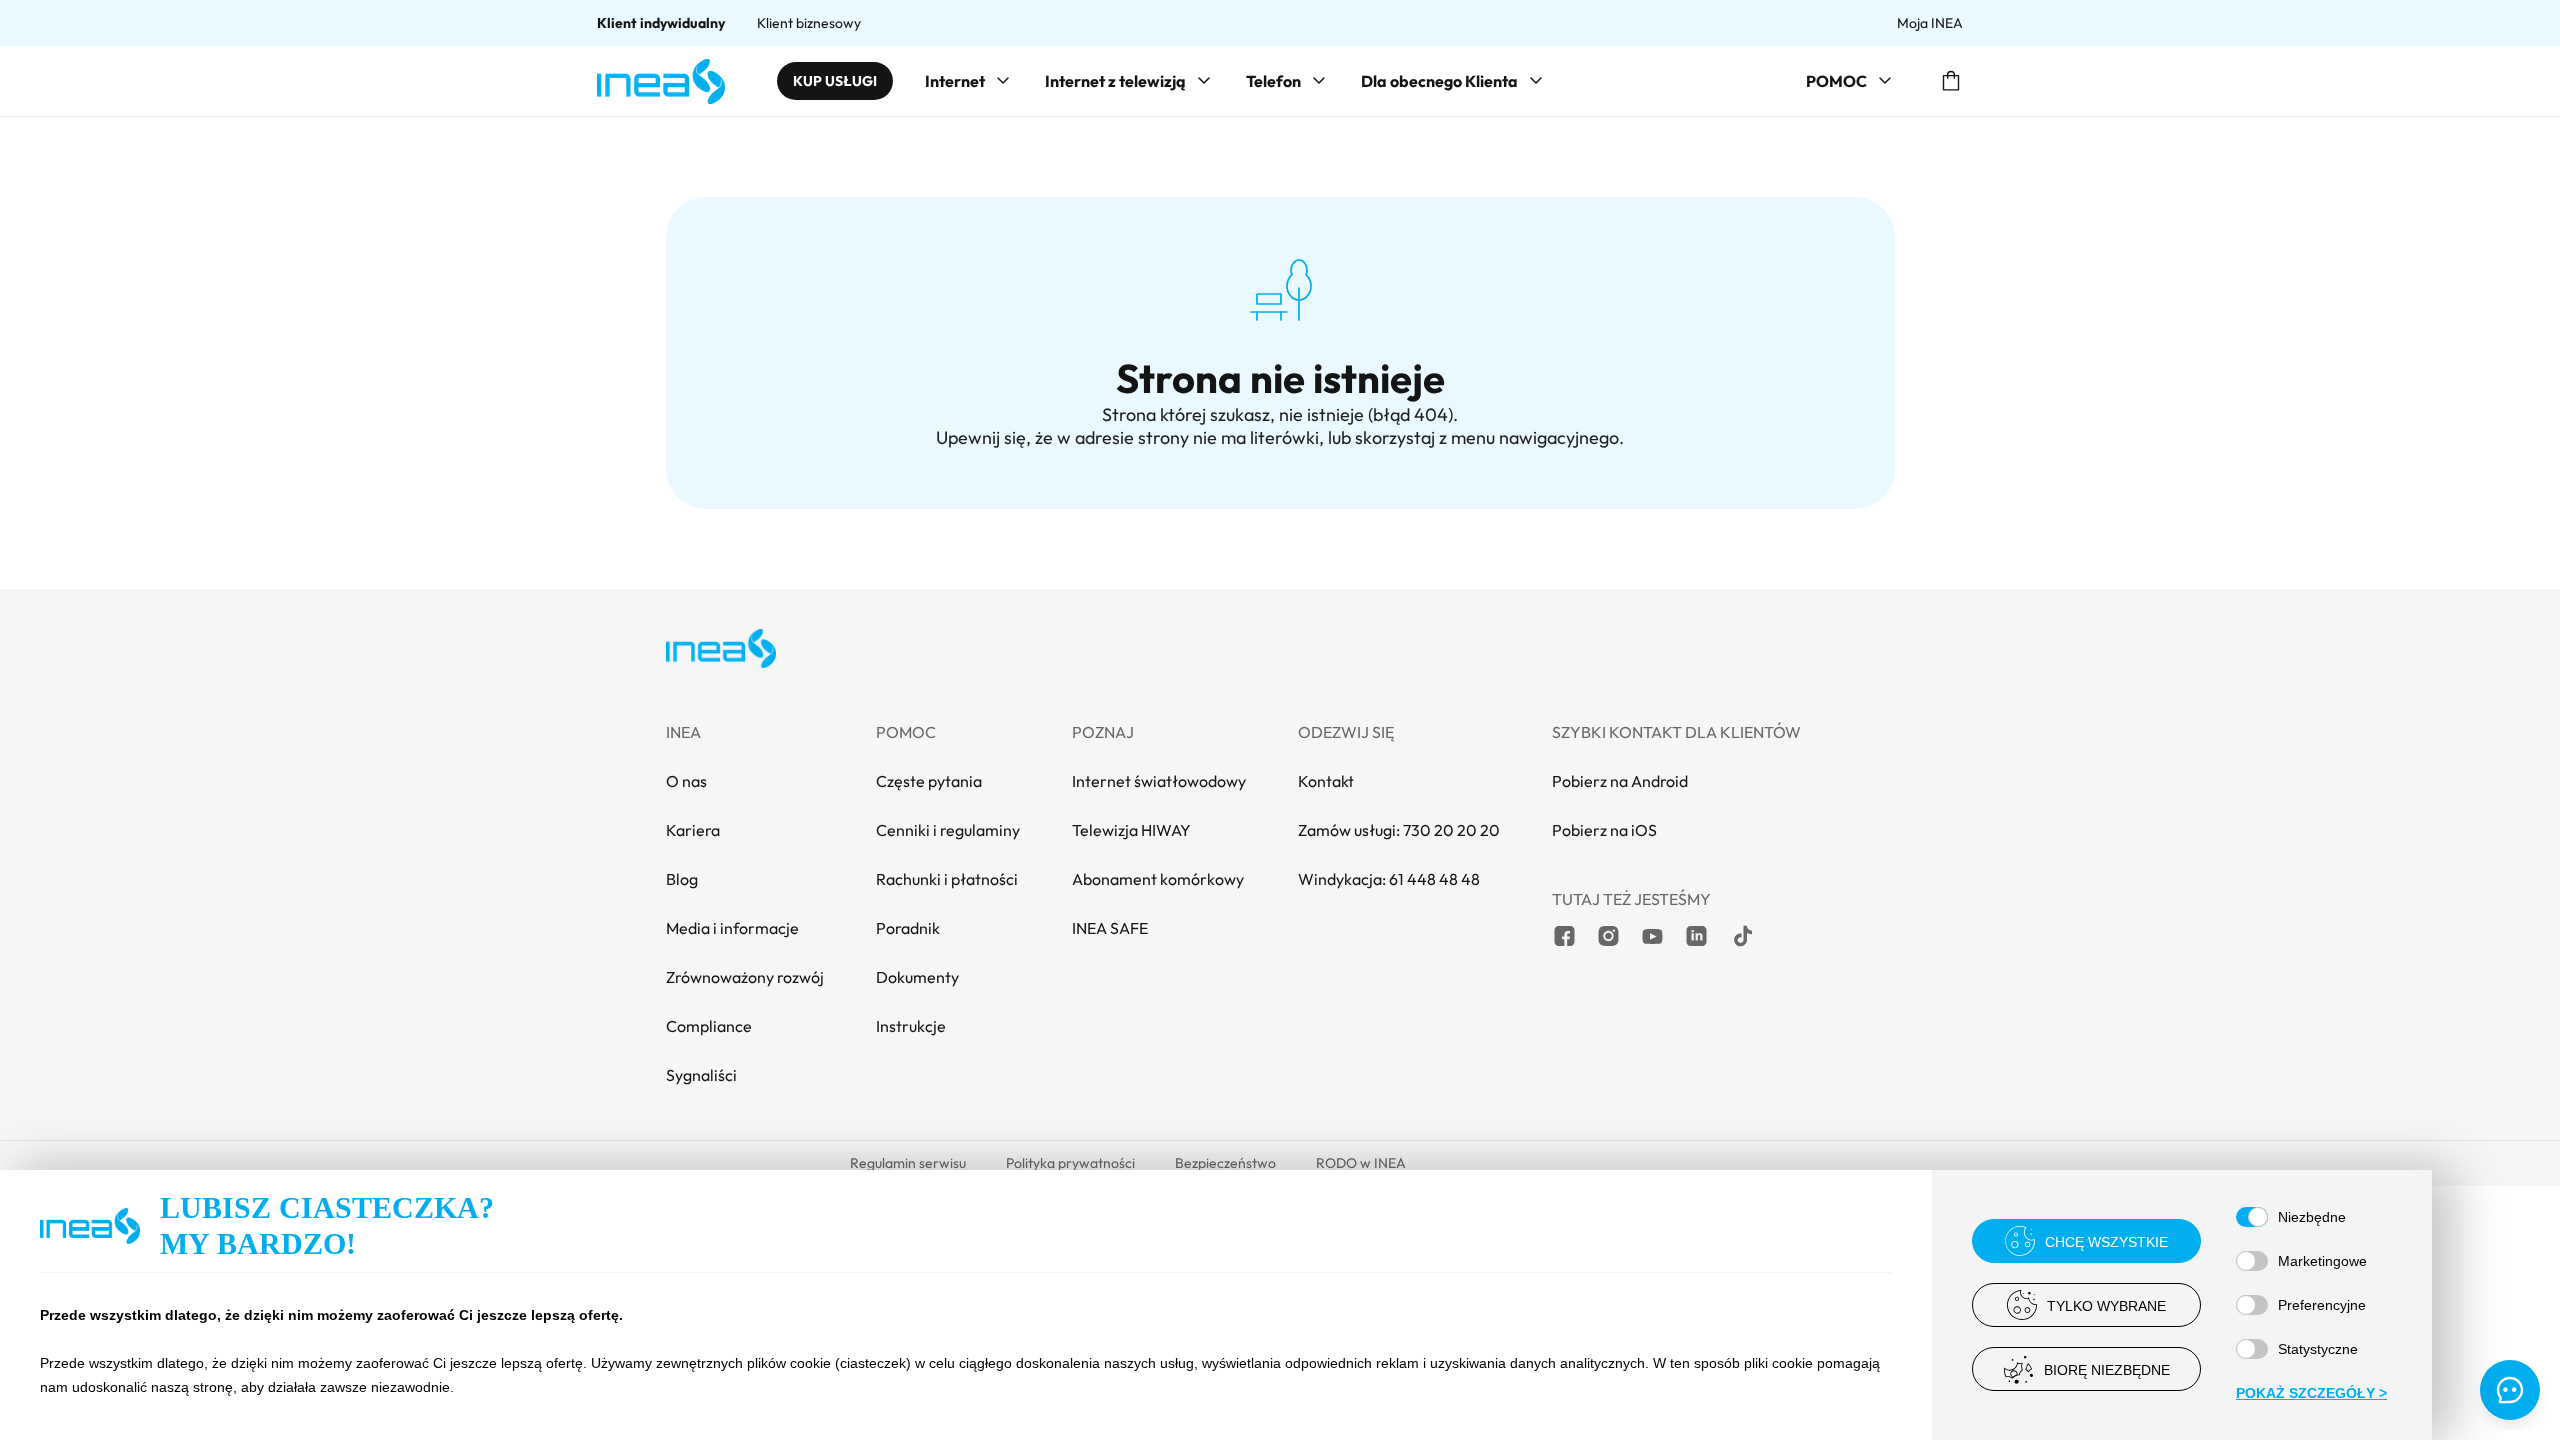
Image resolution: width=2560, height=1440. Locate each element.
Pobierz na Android (1620, 781)
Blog (682, 879)
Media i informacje (732, 928)
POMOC (1836, 81)
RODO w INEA (1361, 1163)
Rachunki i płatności (947, 879)
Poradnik (908, 928)
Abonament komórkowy (1158, 879)
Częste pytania (929, 781)
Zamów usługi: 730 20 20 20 (1399, 830)
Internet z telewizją (1115, 81)
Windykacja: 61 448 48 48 (1389, 879)
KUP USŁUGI (835, 81)
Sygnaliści (701, 1075)
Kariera (693, 830)
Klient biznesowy (809, 23)
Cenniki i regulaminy (948, 830)
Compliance (709, 1026)
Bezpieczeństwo (1225, 1163)
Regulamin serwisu (908, 1163)
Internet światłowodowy (1159, 781)
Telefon (1273, 81)
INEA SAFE (1110, 928)
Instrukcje (911, 1026)
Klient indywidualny (661, 23)
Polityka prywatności (1070, 1163)
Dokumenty (917, 977)
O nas (686, 781)
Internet (955, 81)
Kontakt (1326, 781)
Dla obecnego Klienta (1439, 81)
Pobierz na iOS (1604, 830)
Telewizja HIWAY (1131, 830)
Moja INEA (1930, 23)
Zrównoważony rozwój (745, 977)
